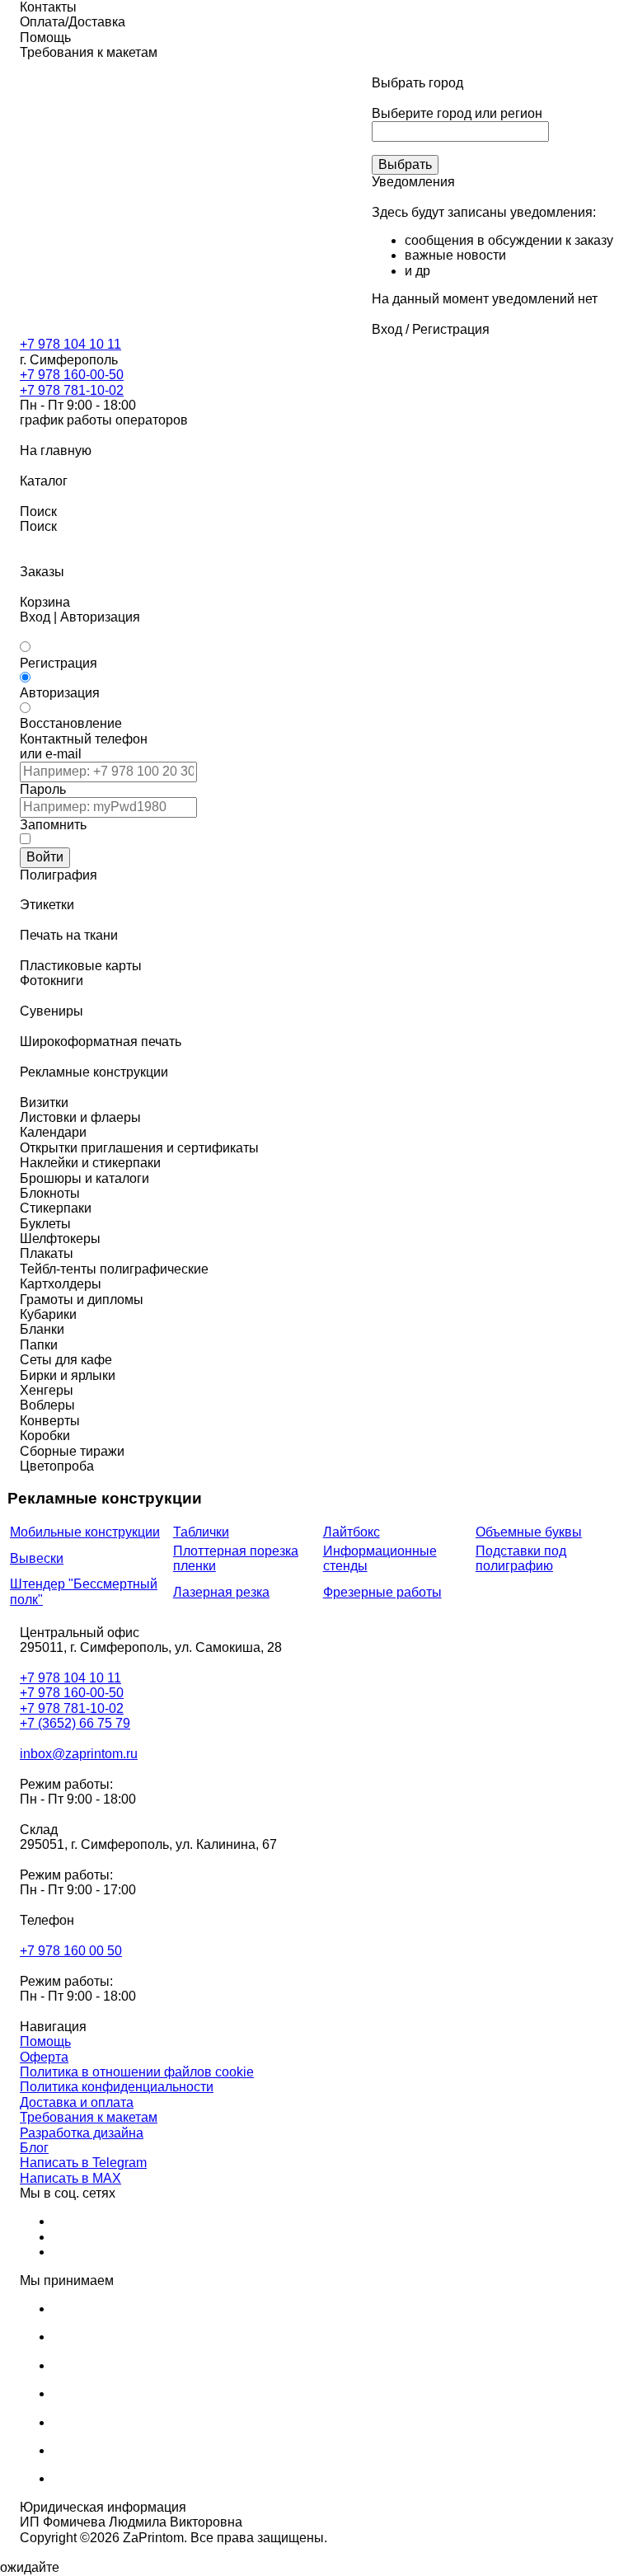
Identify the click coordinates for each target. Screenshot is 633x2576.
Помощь (45, 2041)
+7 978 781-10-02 (72, 390)
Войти (45, 857)
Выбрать (405, 164)
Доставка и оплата (77, 2102)
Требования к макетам (89, 2117)
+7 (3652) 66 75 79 (75, 1723)
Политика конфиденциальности (117, 2087)
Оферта (44, 2057)
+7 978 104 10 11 (70, 344)
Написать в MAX (70, 2178)
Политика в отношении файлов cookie (137, 2072)
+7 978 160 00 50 (71, 1951)
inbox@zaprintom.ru (79, 1754)
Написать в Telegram (83, 2163)
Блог (34, 2148)
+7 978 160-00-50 (72, 375)
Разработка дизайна (82, 2133)
